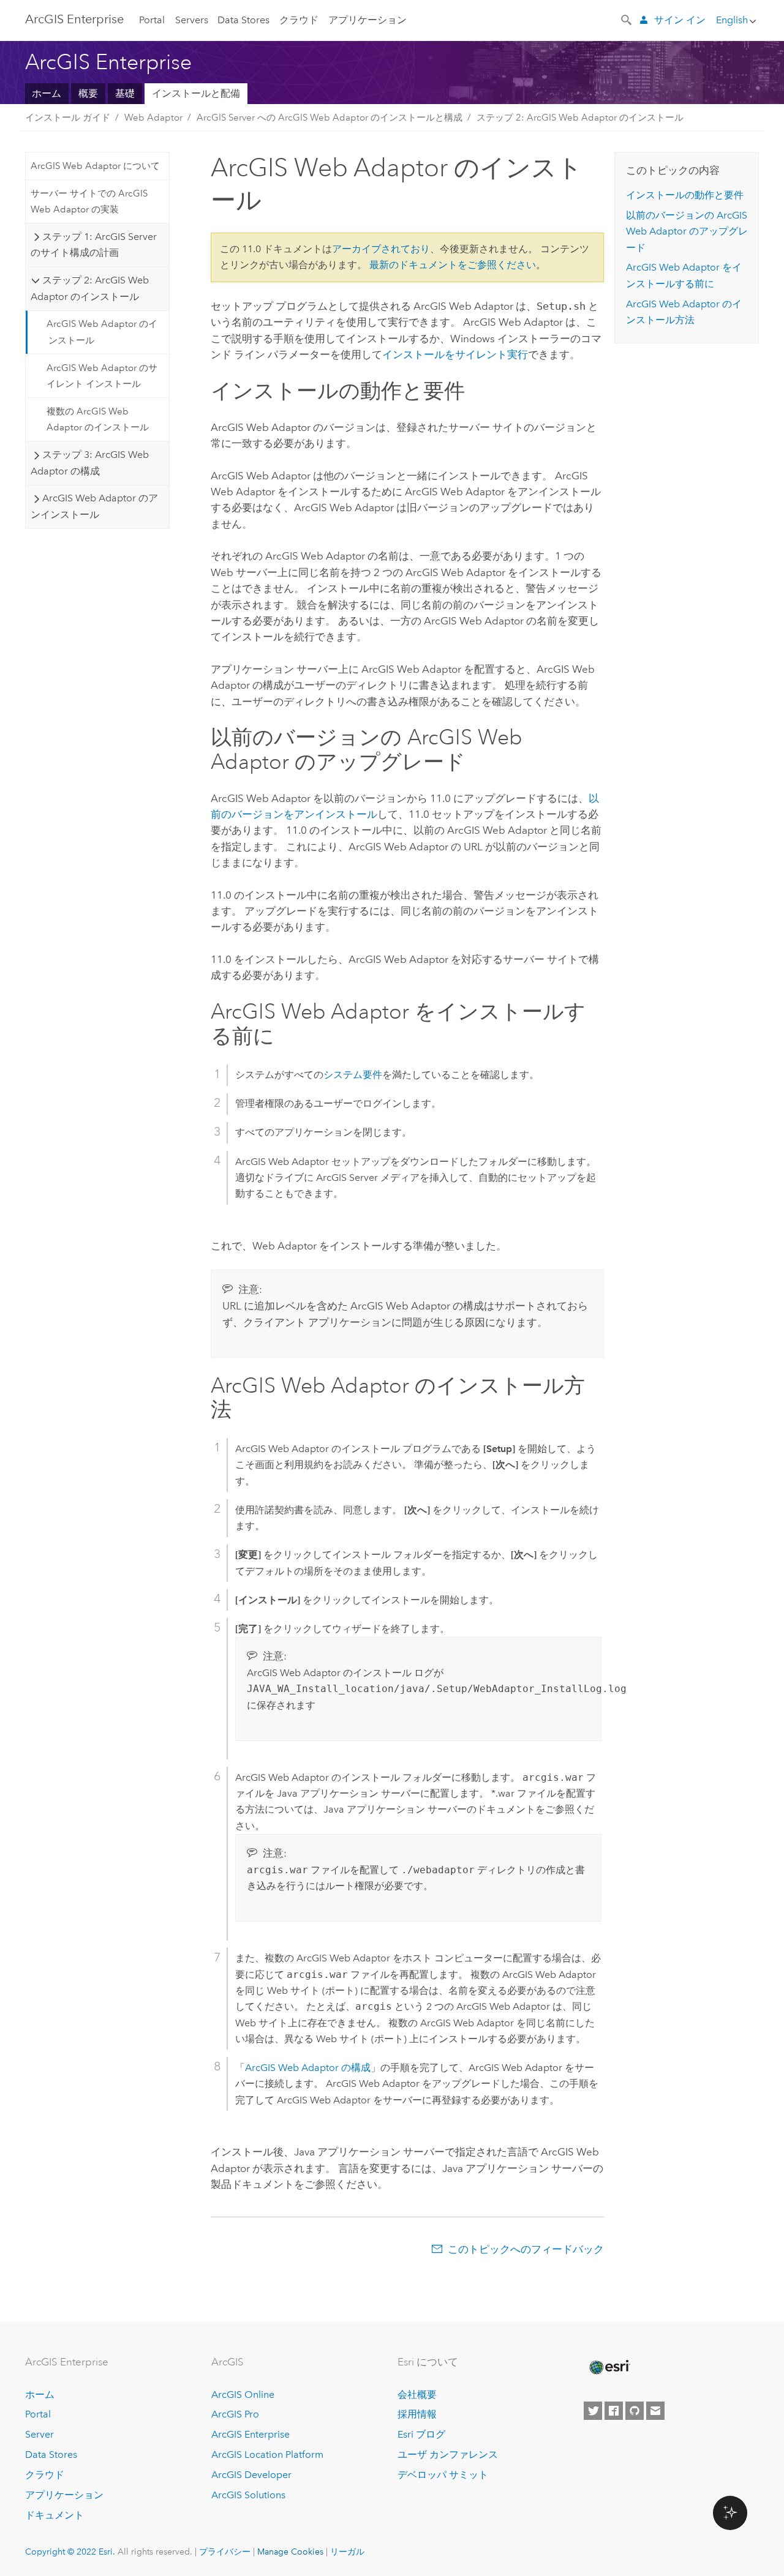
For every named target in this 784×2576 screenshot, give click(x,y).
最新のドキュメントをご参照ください (453, 265)
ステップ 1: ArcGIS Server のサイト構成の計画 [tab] (93, 245)
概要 (88, 93)
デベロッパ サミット (443, 2475)
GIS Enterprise (74, 19)
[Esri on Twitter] (593, 2411)
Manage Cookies (290, 2552)
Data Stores (243, 20)
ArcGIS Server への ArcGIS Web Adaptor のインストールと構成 (330, 118)
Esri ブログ (421, 2434)
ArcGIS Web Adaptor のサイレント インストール (102, 376)
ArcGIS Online (243, 2394)
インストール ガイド (68, 118)
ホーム (47, 93)
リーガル (347, 2552)
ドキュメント (55, 2515)
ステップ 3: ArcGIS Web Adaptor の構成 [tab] (89, 462)
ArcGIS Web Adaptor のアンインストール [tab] (94, 506)
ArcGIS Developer (251, 2475)
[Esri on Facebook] (614, 2411)
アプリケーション (367, 20)
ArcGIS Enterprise (251, 2434)
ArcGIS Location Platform (267, 2454)
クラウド (299, 20)
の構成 (308, 2068)
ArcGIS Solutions (248, 2495)
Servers (192, 20)
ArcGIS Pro (235, 2414)
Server (40, 2434)
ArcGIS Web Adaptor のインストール (102, 332)
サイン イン (680, 20)
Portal (152, 20)
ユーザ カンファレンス (448, 2454)
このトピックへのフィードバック (526, 2249)
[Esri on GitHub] (635, 2411)
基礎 (125, 93)
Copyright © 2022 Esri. (70, 2552)
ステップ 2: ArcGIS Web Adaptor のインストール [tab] (89, 288)
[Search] (627, 19)
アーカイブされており (381, 249)
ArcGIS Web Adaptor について (95, 166)
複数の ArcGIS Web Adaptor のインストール (98, 419)
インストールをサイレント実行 (455, 354)
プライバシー (225, 2552)
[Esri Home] (609, 2367)
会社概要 (417, 2394)
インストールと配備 (196, 93)
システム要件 (353, 1075)
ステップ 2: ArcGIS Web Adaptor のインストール (580, 118)
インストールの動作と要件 (685, 195)
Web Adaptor (153, 118)
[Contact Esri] (655, 2411)
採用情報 (417, 2414)
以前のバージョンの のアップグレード (687, 231)
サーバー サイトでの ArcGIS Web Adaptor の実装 (89, 201)
